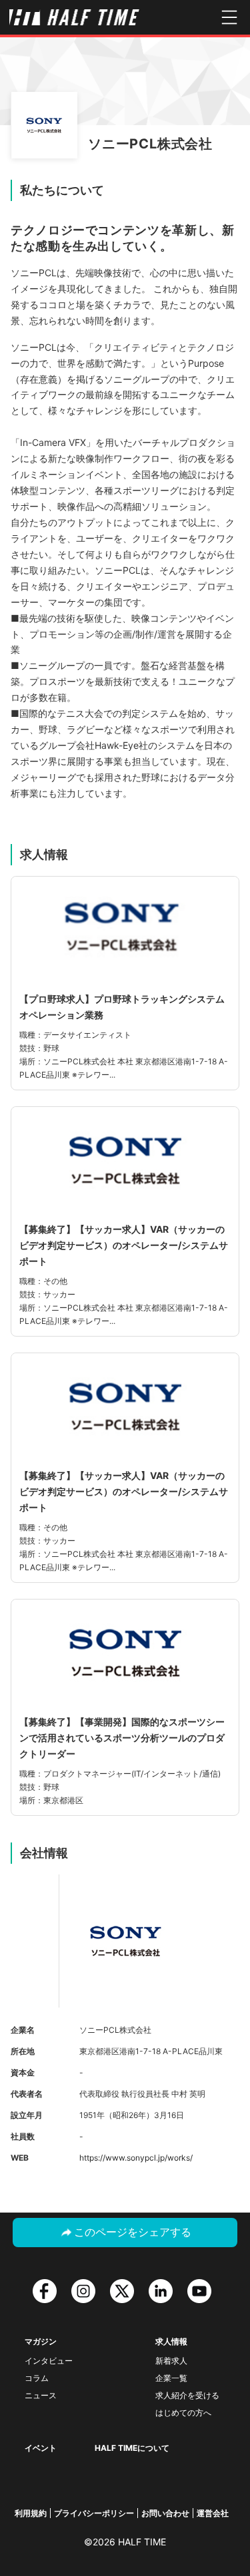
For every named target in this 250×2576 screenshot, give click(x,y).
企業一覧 (171, 2378)
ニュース (41, 2395)
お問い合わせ (165, 2513)
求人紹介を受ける (187, 2395)
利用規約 (31, 2513)
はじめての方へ (183, 2413)
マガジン (41, 2341)
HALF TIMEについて (132, 2448)
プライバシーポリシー (94, 2513)
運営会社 (213, 2513)
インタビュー (49, 2361)
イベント (41, 2448)
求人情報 (171, 2341)
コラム (37, 2378)
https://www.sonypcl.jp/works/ (136, 2158)
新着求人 (171, 2361)
